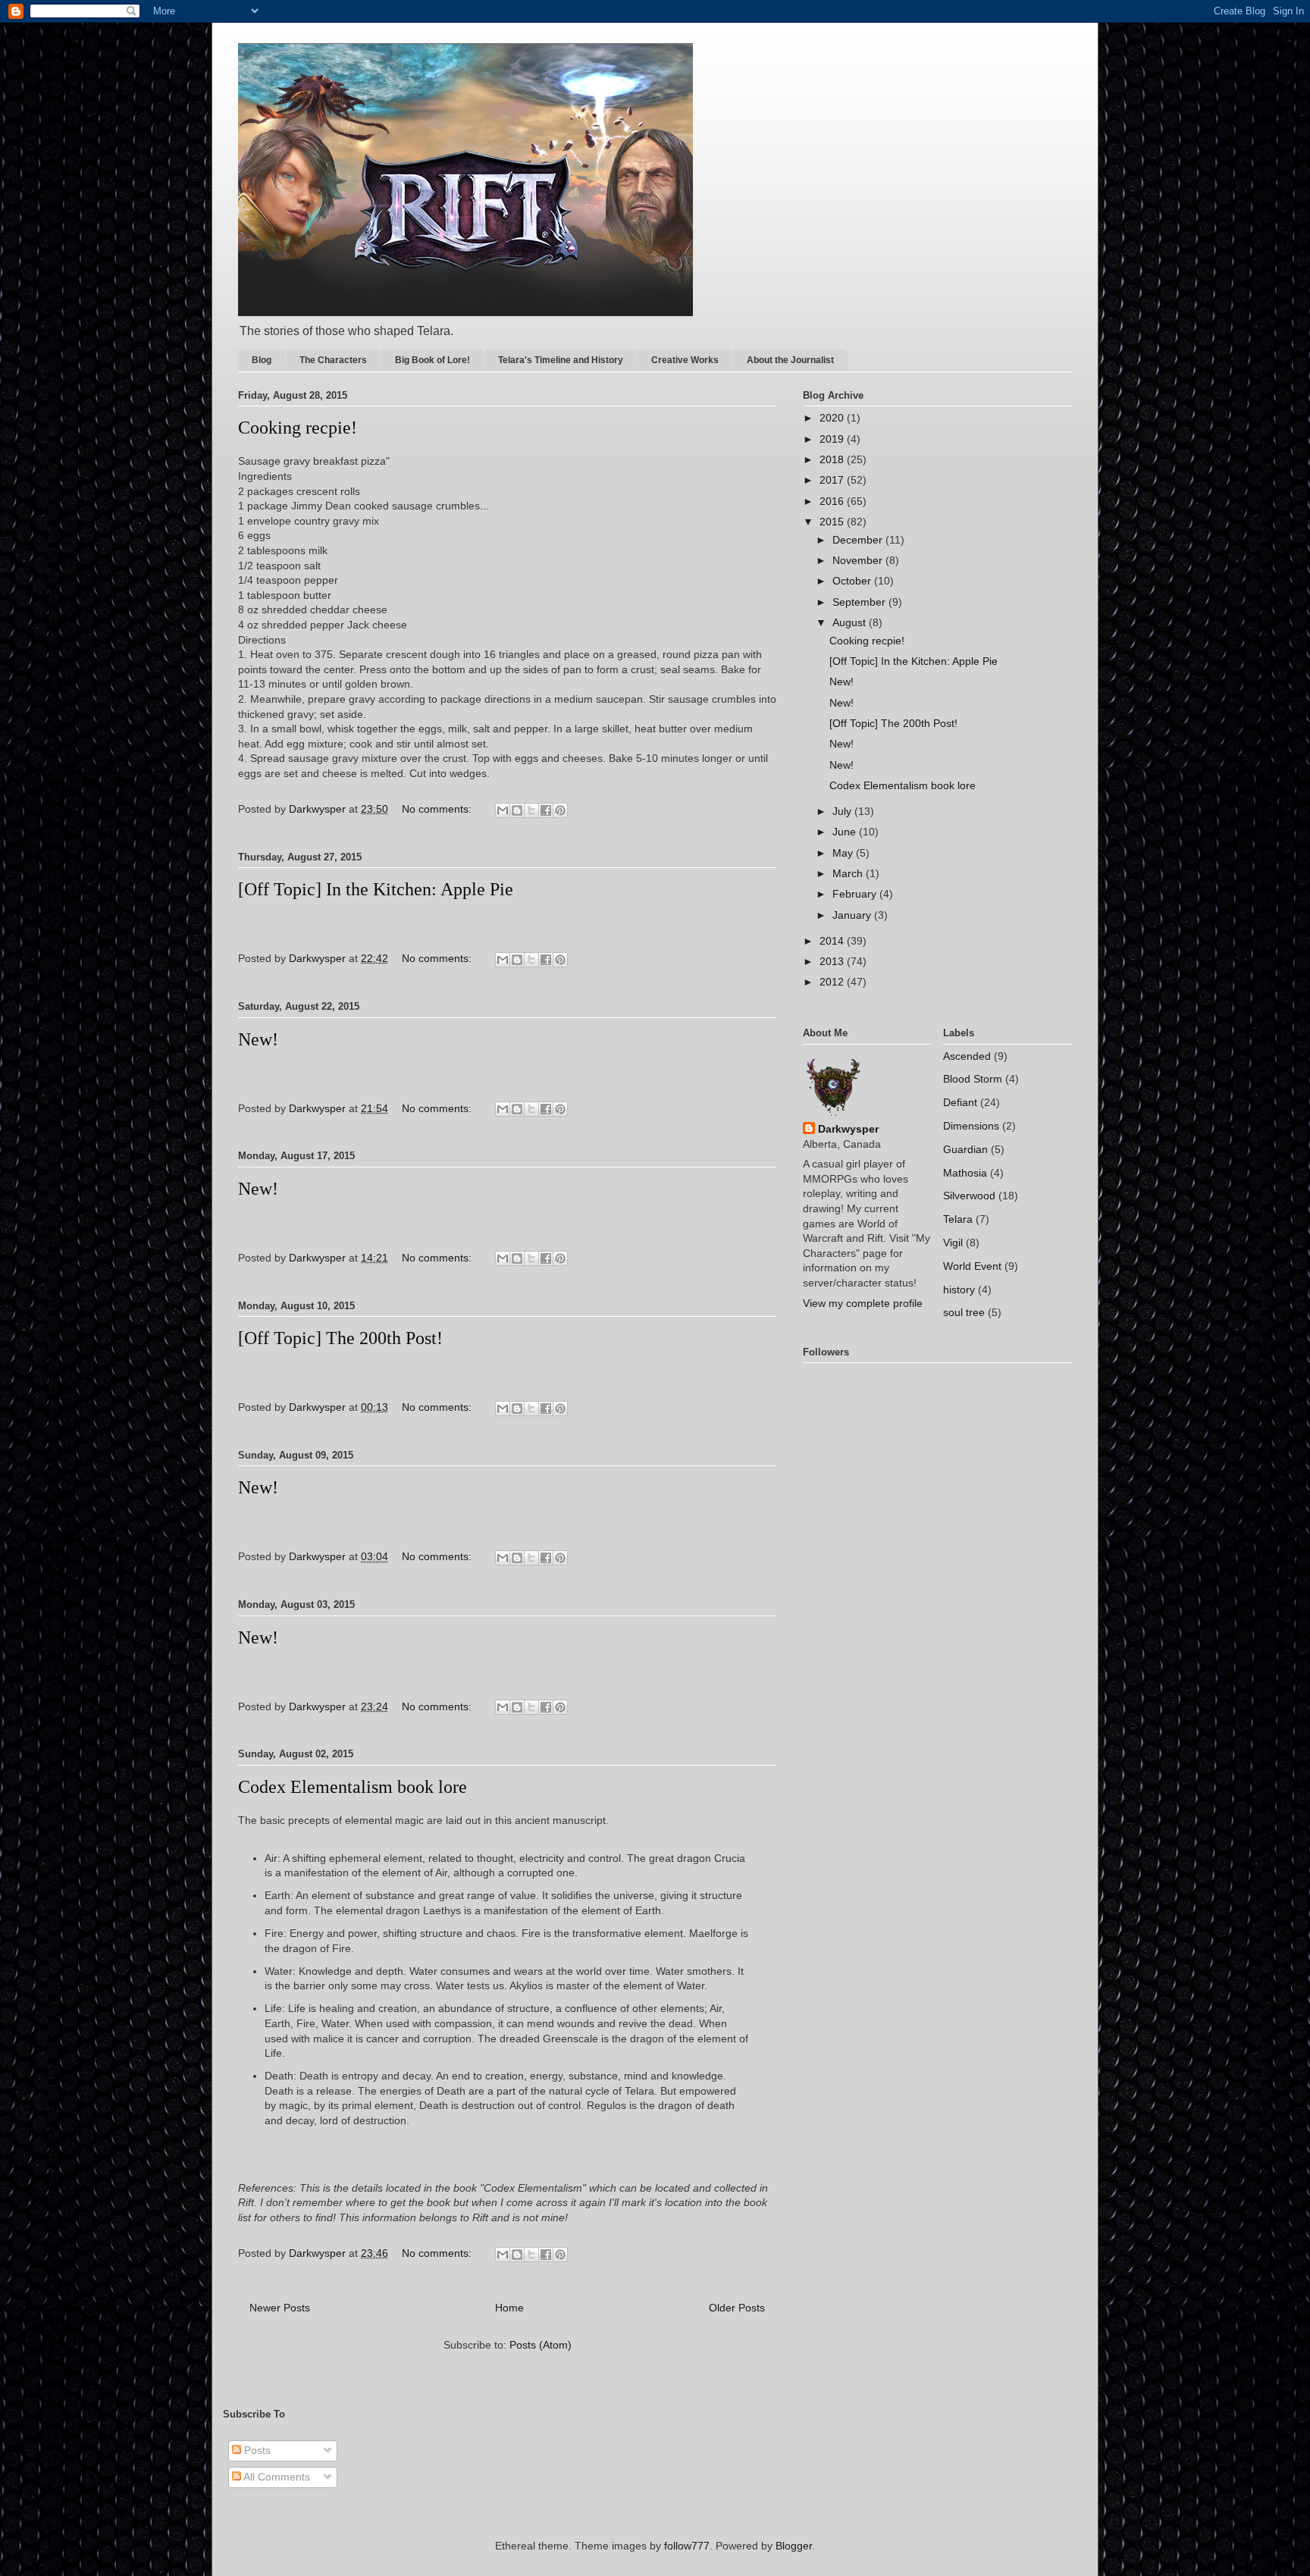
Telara (958, 1219)
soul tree (964, 1312)
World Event (972, 1266)
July (843, 811)
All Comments (276, 2477)
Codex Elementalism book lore (353, 1787)
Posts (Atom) (541, 2345)
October (853, 581)
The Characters (333, 360)
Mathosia (965, 1173)
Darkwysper (848, 1129)
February (856, 894)
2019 (833, 439)
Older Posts (737, 2308)
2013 (833, 961)
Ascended (967, 1056)
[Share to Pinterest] (560, 810)
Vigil (953, 1243)
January (853, 915)
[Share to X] (531, 810)
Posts (256, 2450)
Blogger (794, 2546)
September (860, 602)
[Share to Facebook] (546, 810)
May (844, 853)
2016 (833, 501)
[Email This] (503, 810)
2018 (833, 459)
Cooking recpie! (298, 428)
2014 (833, 941)
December (859, 540)
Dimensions (971, 1126)
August (851, 622)
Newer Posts (280, 2308)
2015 (833, 522)
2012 (833, 982)
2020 (833, 418)
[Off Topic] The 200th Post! (340, 1338)
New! (258, 1039)
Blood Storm (973, 1079)
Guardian (965, 1149)
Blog (262, 360)
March (849, 873)
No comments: (438, 809)
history (959, 1290)
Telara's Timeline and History (561, 360)
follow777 (687, 2546)
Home (509, 2308)
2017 (833, 480)
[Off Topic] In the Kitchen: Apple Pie (376, 889)
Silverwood (969, 1196)
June (846, 832)
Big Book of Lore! (432, 360)
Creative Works (685, 360)
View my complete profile (863, 1303)
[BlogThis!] (517, 810)
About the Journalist (790, 360)
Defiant (960, 1102)
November (859, 560)
